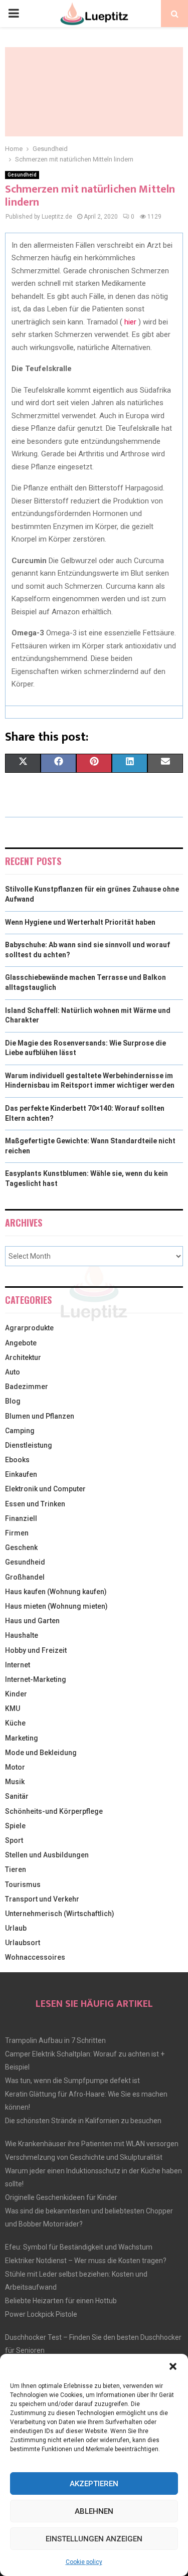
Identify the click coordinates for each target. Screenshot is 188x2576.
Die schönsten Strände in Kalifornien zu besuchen (83, 2121)
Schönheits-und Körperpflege (54, 1811)
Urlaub (16, 1928)
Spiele (15, 1826)
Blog (13, 1401)
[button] (173, 2366)
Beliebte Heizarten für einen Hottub (61, 2301)
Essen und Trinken (35, 1504)
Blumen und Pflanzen (40, 1416)
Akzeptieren (94, 2484)
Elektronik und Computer (45, 1489)
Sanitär (17, 1796)
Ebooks (17, 1460)
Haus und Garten (32, 1621)
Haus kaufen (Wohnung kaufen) (56, 1592)
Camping (20, 1431)
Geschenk (21, 1548)
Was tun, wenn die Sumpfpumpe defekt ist (72, 2081)
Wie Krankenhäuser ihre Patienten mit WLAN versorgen (92, 2144)
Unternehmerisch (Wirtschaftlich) (60, 1914)
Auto (13, 1372)
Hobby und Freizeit (36, 1650)
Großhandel (25, 1577)
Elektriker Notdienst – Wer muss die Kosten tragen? (86, 2261)
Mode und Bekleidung (41, 1753)
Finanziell (21, 1518)
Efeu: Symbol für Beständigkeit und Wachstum (79, 2247)
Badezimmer (27, 1387)
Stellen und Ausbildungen (47, 1855)
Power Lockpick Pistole (41, 2314)
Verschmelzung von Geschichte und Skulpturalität (84, 2157)
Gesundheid (22, 175)
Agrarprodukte (29, 1328)
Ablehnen (94, 2511)
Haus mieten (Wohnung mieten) (56, 1606)
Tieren (16, 1869)
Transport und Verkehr (42, 1899)
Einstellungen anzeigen (94, 2539)
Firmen (17, 1533)
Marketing (22, 1738)
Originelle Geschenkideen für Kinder (61, 2197)
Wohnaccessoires (35, 1957)
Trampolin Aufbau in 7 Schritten (55, 2040)
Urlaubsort (23, 1943)
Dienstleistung (29, 1445)
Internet (18, 1665)
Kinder (16, 1694)
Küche (15, 1723)
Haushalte (22, 1635)
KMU (13, 1708)
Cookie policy (84, 2562)
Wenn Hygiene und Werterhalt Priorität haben (80, 922)
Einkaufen (21, 1474)
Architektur (23, 1357)
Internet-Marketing (36, 1679)
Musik (15, 1782)
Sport (14, 1840)
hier (130, 322)
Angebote (21, 1343)
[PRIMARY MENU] (14, 14)
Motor (15, 1767)
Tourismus (23, 1884)
